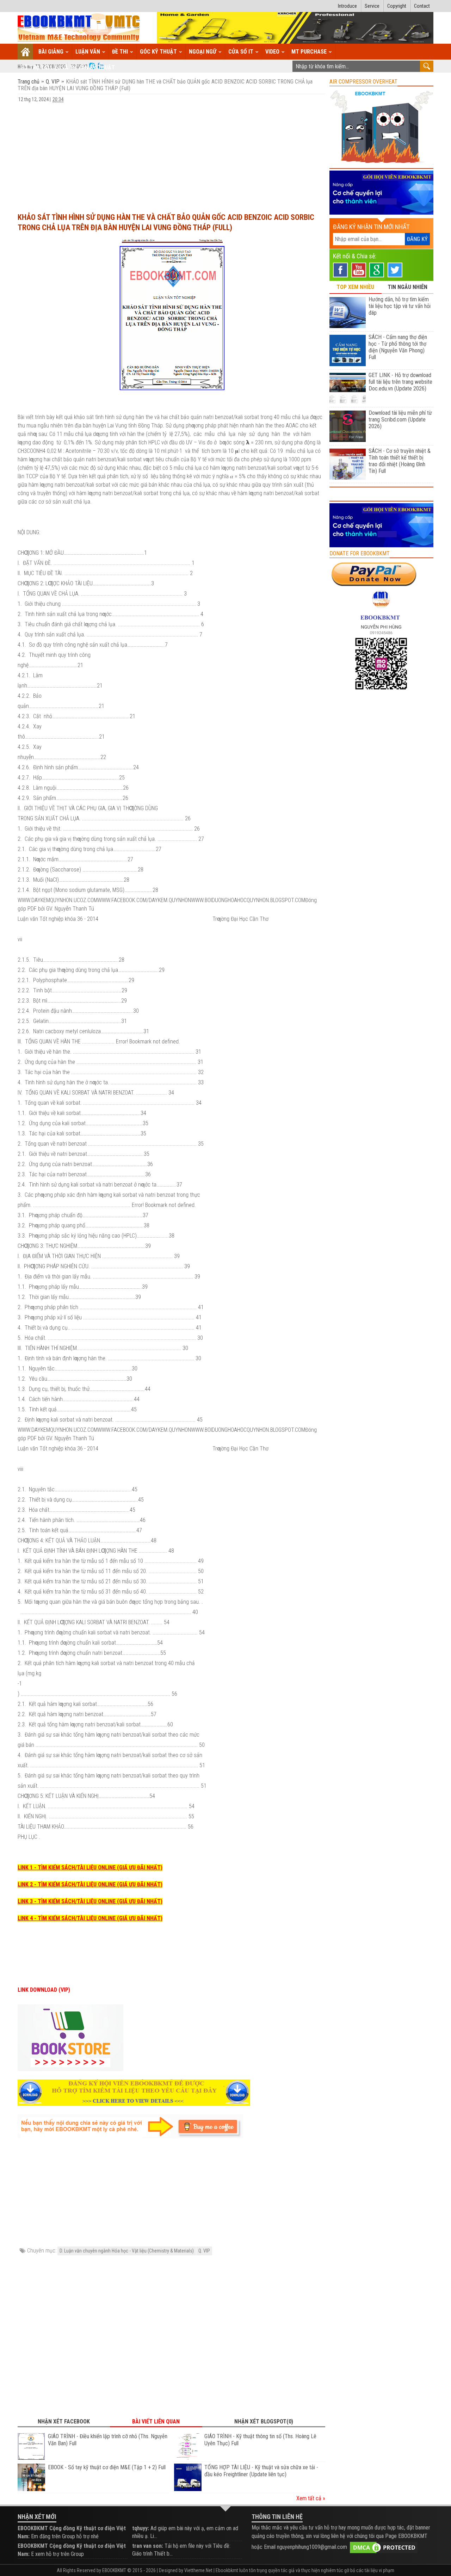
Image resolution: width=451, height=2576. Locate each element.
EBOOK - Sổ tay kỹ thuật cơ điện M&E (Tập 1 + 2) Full (107, 2467)
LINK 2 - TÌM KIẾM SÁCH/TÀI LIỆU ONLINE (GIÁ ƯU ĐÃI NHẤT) (90, 1884)
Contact (422, 6)
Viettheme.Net (198, 2570)
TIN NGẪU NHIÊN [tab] (407, 287)
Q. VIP (53, 82)
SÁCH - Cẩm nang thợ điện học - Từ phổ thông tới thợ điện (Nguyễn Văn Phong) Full (398, 347)
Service (372, 6)
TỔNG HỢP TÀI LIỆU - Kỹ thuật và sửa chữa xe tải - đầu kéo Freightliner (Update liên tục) (261, 2471)
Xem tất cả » (311, 2498)
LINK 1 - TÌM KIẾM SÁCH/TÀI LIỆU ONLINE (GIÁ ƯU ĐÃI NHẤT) (90, 1868)
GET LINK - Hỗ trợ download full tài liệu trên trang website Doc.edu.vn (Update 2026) (400, 382)
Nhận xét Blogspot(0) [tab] (264, 2421)
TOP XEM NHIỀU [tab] (355, 287)
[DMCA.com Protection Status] (384, 2547)
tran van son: (148, 2546)
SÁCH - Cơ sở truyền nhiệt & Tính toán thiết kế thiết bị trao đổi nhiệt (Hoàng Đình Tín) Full (400, 461)
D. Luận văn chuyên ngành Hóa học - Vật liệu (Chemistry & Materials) (127, 2251)
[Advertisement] (171, 154)
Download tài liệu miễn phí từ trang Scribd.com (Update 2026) (400, 420)
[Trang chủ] (26, 52)
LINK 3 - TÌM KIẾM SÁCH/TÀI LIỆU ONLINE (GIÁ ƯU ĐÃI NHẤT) (90, 1901)
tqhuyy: (141, 2528)
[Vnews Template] (79, 28)
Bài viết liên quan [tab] (156, 2421)
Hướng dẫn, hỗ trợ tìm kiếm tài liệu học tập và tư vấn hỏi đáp (400, 306)
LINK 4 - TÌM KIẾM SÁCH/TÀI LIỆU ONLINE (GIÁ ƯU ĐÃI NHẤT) (90, 1918)
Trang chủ (29, 82)
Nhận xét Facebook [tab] (64, 2421)
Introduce (347, 6)
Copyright (397, 6)
